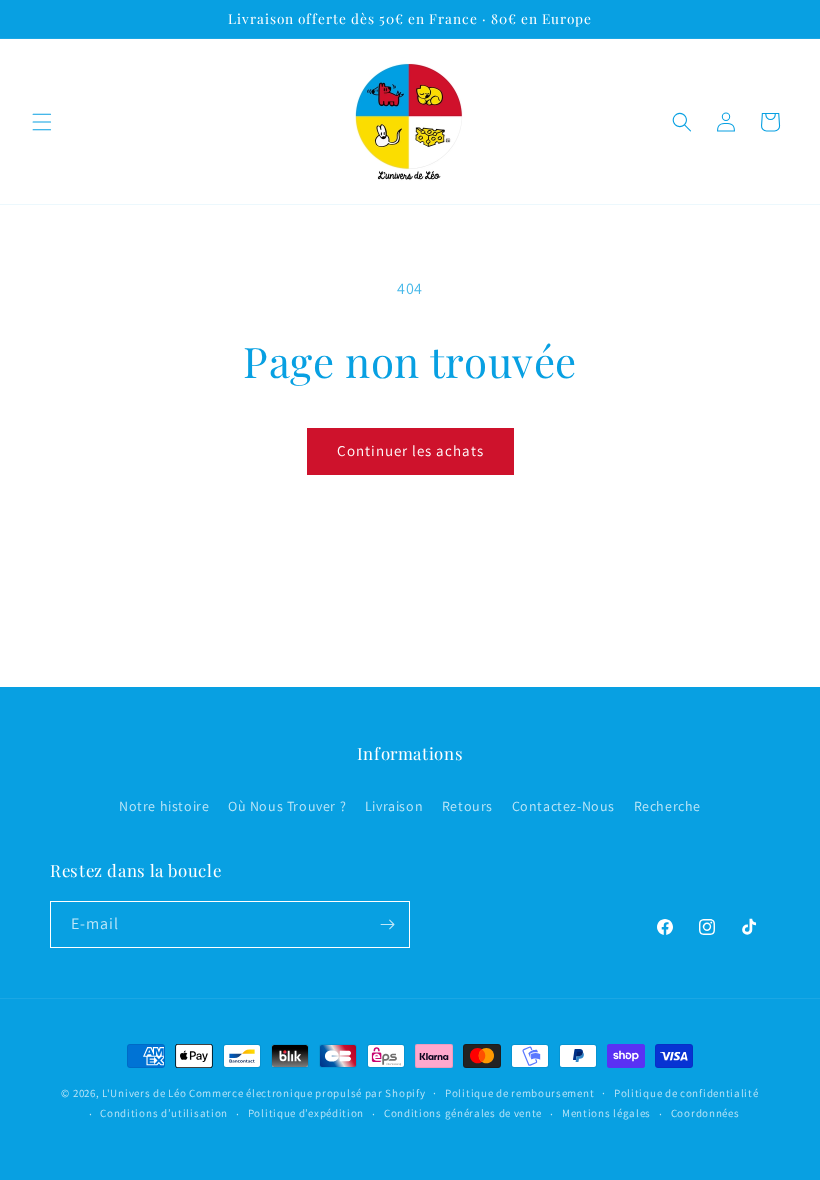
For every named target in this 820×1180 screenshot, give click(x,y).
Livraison (394, 806)
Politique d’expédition (306, 1113)
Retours (467, 806)
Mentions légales (606, 1113)
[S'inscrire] (387, 924)
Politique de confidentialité (686, 1093)
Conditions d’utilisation (164, 1113)
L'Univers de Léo (144, 1093)
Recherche (667, 806)
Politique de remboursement (519, 1093)
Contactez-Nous (563, 806)
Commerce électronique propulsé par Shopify (307, 1093)
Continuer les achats (410, 450)
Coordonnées (705, 1113)
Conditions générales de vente (463, 1113)
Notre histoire (164, 806)
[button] (42, 122)
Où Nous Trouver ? (287, 806)
